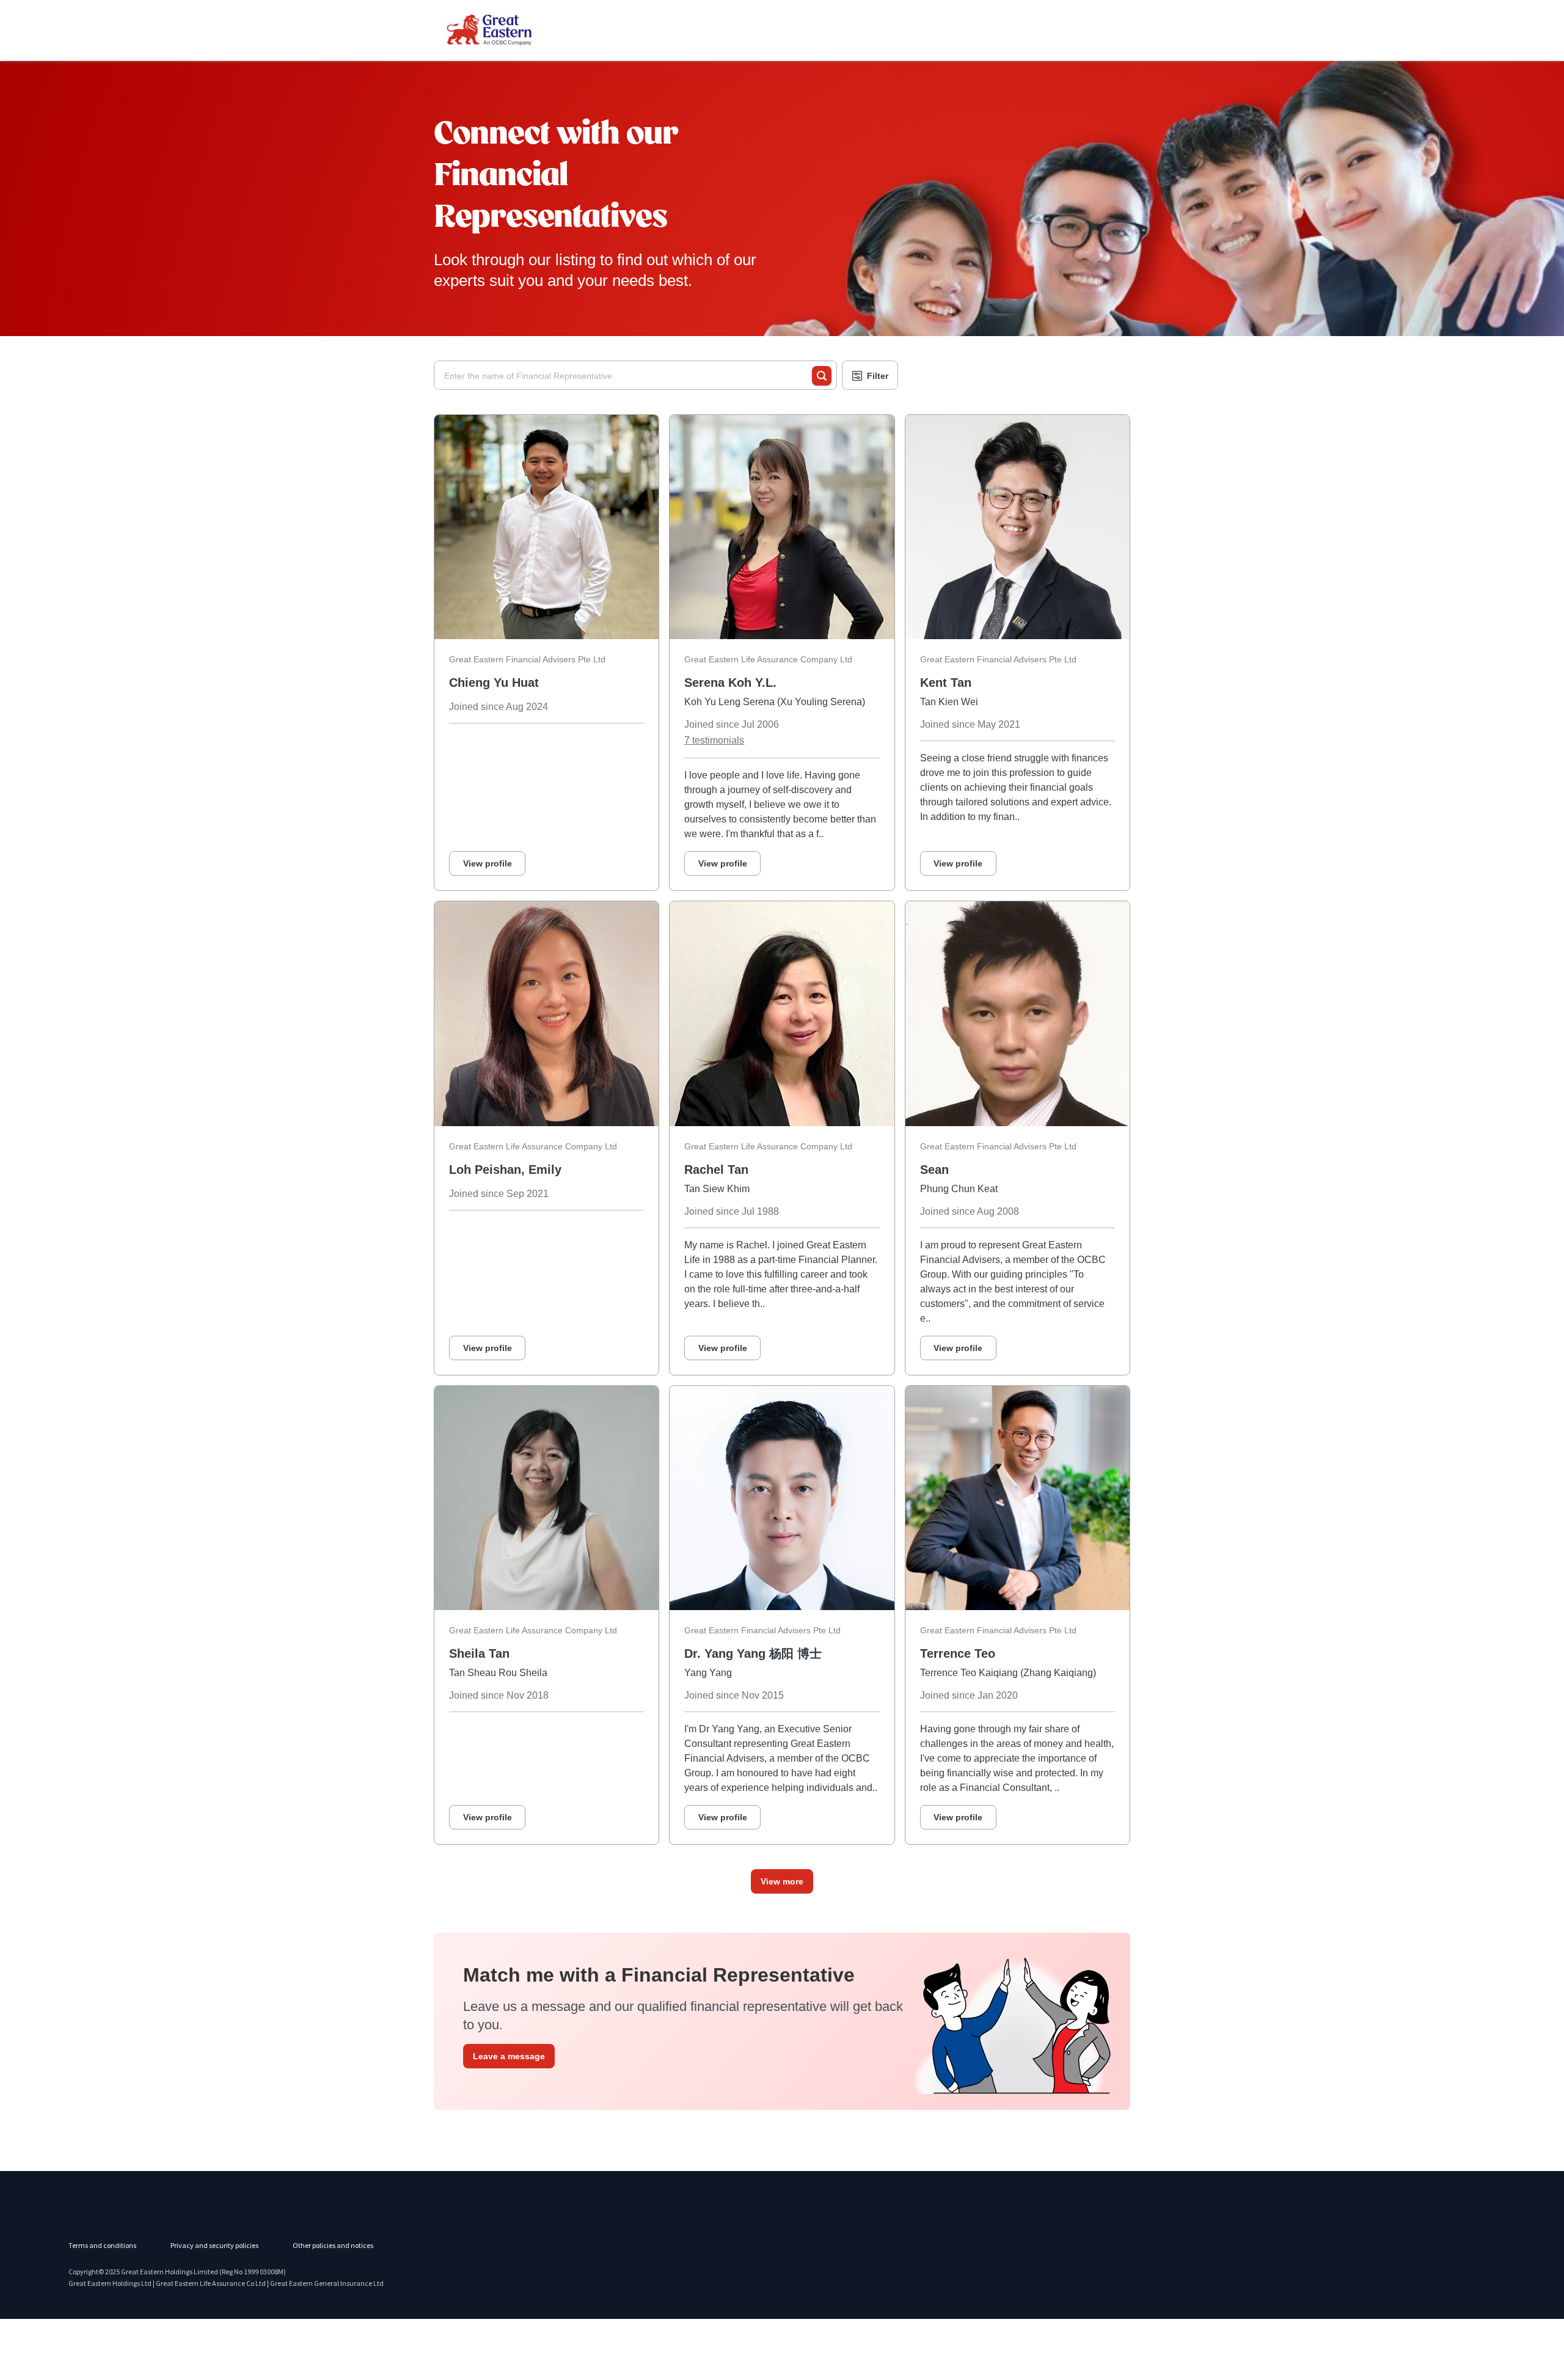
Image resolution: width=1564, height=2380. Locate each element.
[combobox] (628, 376)
